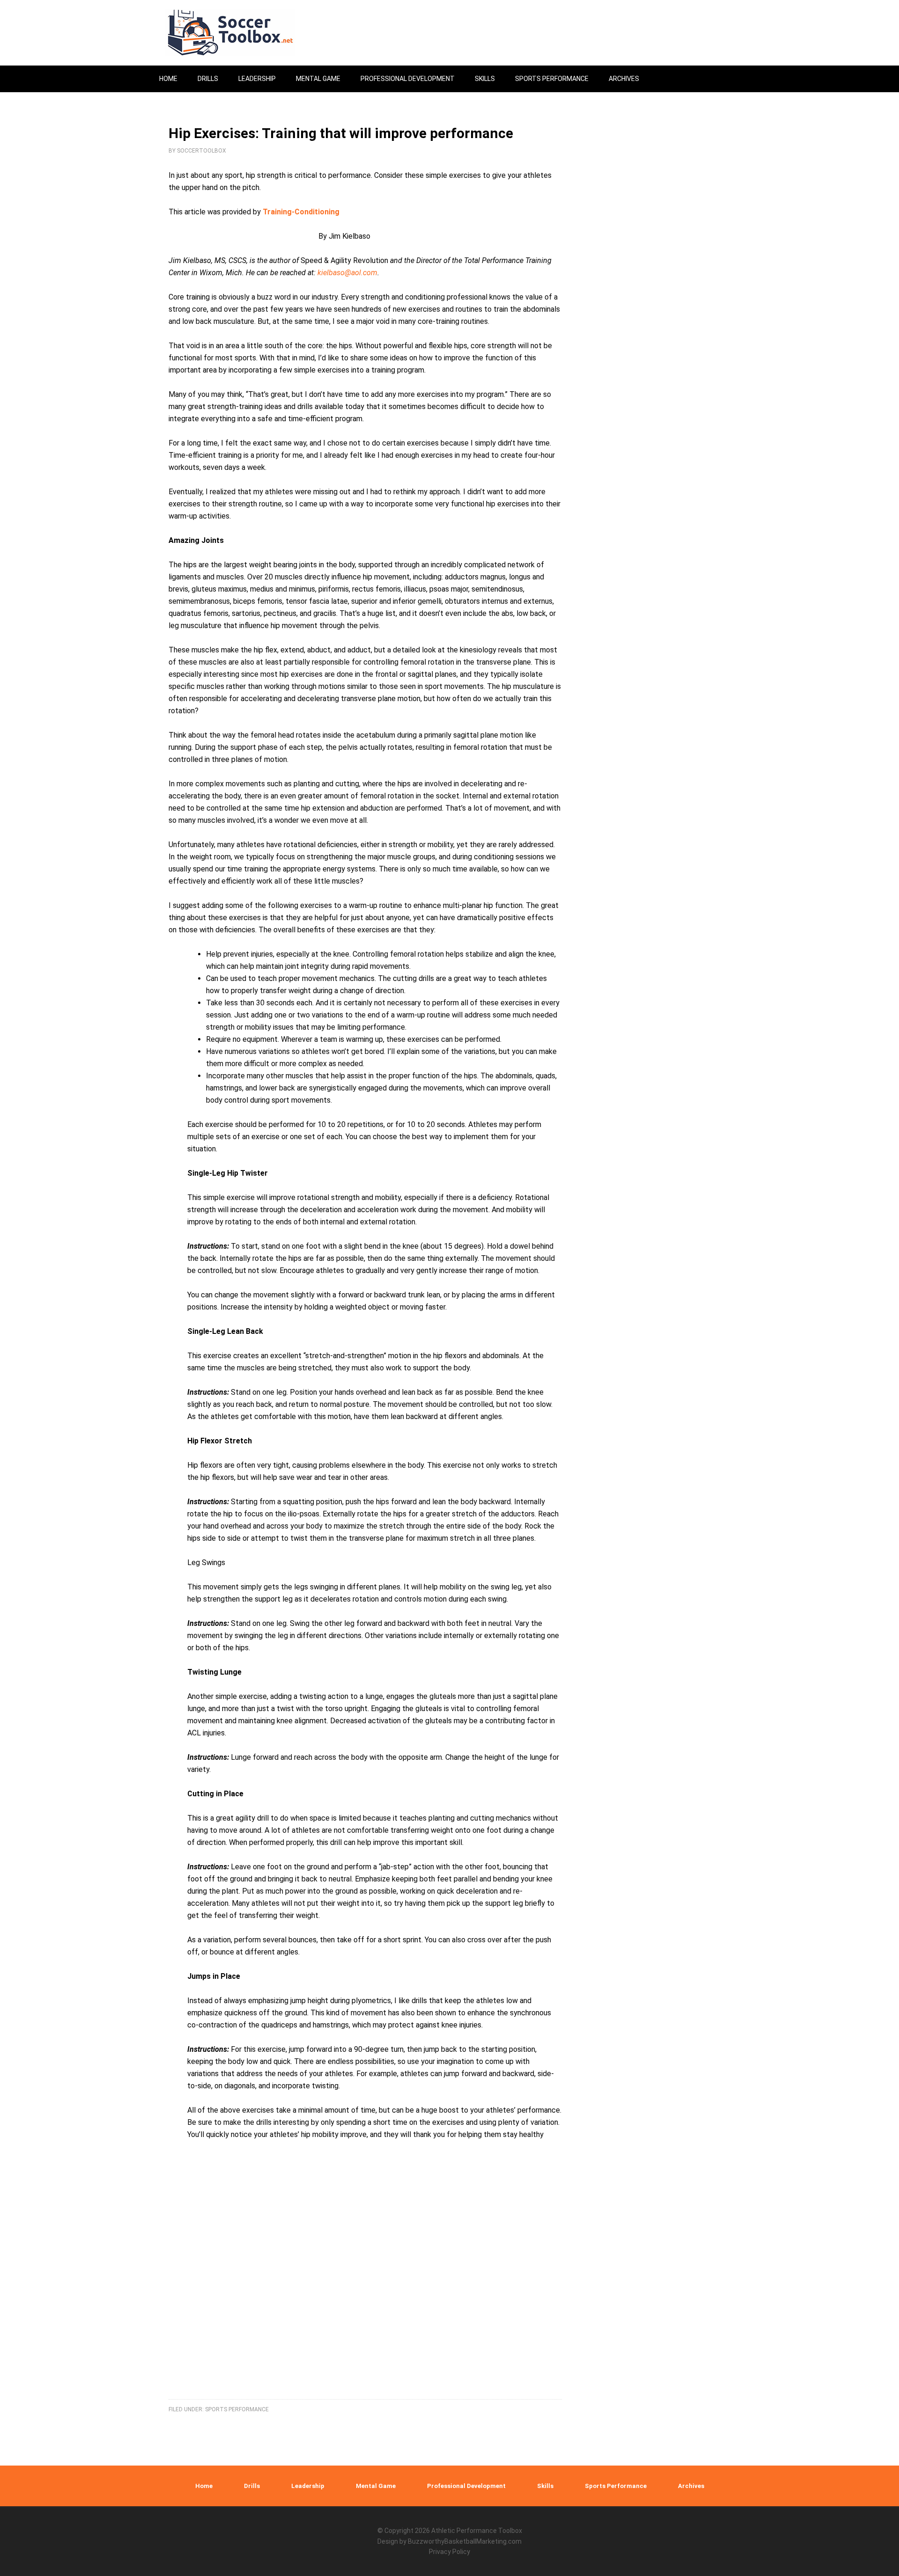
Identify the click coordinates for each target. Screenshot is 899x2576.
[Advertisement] (375, 2276)
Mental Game (376, 2486)
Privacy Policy (449, 2552)
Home (204, 2486)
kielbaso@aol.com (347, 273)
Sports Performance (237, 2409)
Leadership (308, 2486)
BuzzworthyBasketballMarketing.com (465, 2541)
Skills (545, 2486)
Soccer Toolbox (239, 33)
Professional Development (466, 2486)
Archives (691, 2486)
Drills (252, 2486)
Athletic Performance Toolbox (477, 2531)
